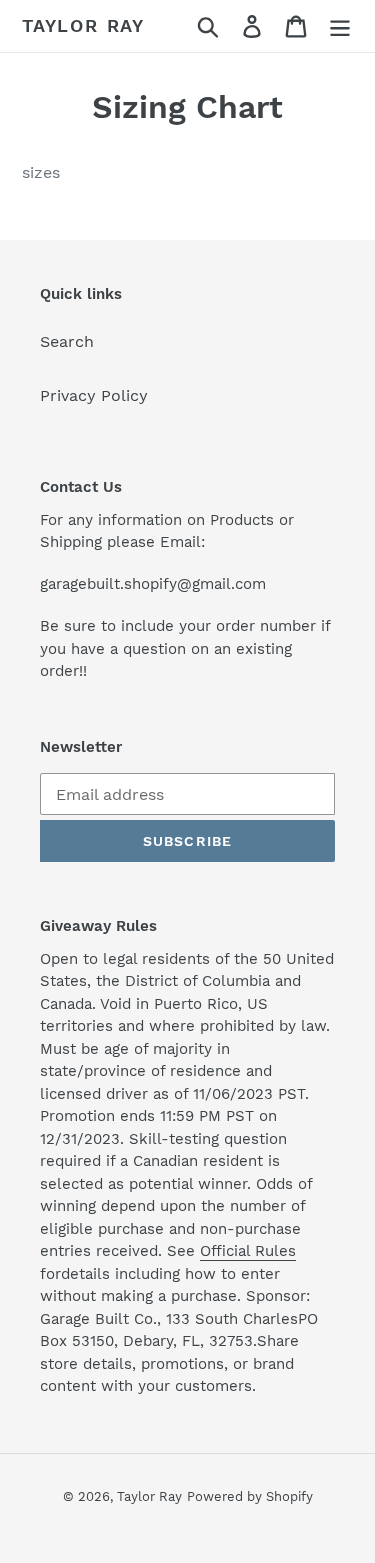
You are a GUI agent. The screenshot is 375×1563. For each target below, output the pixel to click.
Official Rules (248, 1251)
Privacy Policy (94, 395)
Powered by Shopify (250, 1496)
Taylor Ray (83, 25)
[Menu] (340, 26)
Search (67, 341)
